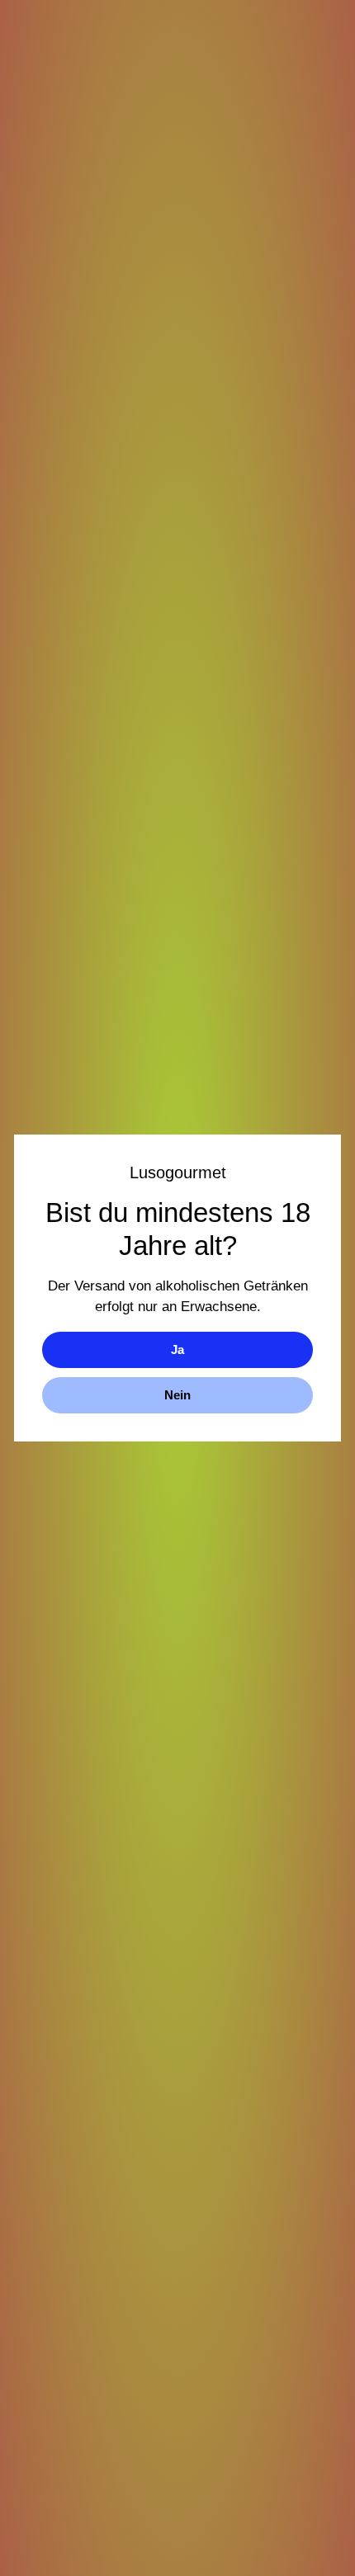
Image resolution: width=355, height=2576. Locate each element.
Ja (177, 1349)
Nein (177, 1395)
